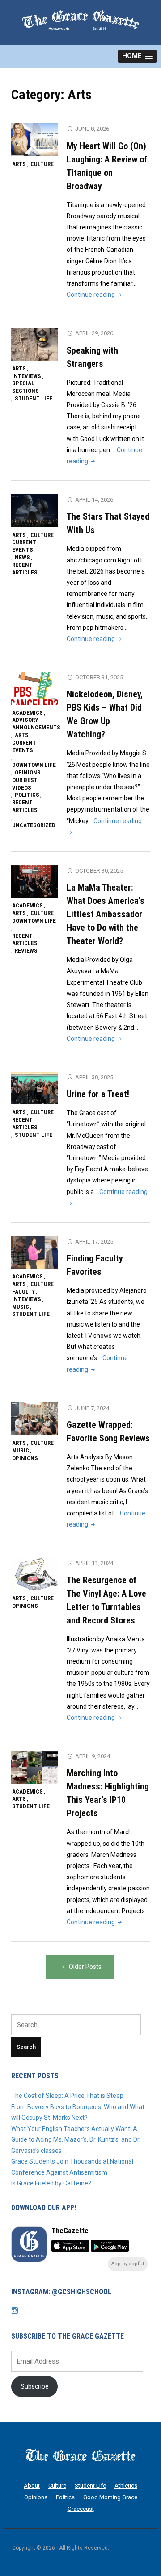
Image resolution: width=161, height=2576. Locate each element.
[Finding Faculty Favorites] (34, 1252)
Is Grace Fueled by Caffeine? (53, 2183)
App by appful (128, 2264)
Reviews (26, 951)
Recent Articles (25, 569)
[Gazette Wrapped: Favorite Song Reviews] (34, 1419)
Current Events (24, 546)
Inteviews (27, 376)
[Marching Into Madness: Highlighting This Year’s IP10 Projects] (34, 1767)
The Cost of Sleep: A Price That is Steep (67, 2096)
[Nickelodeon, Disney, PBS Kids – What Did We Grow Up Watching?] (34, 688)
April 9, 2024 (93, 1756)
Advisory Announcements (36, 724)
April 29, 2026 (94, 333)
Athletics (126, 2486)
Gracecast (81, 2509)
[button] (137, 56)
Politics (27, 795)
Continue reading (95, 295)
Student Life (34, 398)
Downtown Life (34, 765)
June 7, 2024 (92, 1408)
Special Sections (25, 387)
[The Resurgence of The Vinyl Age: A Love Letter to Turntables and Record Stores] (34, 1573)
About (32, 2486)
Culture (42, 164)
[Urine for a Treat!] (34, 1088)
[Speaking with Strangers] (34, 344)
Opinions (28, 772)
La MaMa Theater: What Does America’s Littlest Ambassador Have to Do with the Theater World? (106, 914)
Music (21, 1307)
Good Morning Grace (110, 2497)
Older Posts (85, 1967)
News (22, 557)
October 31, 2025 (99, 677)
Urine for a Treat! (98, 1094)
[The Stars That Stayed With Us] (34, 510)
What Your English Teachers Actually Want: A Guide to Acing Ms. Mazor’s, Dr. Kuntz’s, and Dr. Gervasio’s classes (76, 2140)
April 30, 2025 (94, 1077)
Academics (28, 713)
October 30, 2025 (99, 871)
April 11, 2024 (94, 1563)
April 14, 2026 (94, 500)
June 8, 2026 (92, 129)
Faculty (23, 1292)
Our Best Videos (25, 784)
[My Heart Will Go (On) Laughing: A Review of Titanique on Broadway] (34, 139)
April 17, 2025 (94, 1242)
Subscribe (35, 2386)
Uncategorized (34, 825)
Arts (19, 164)
